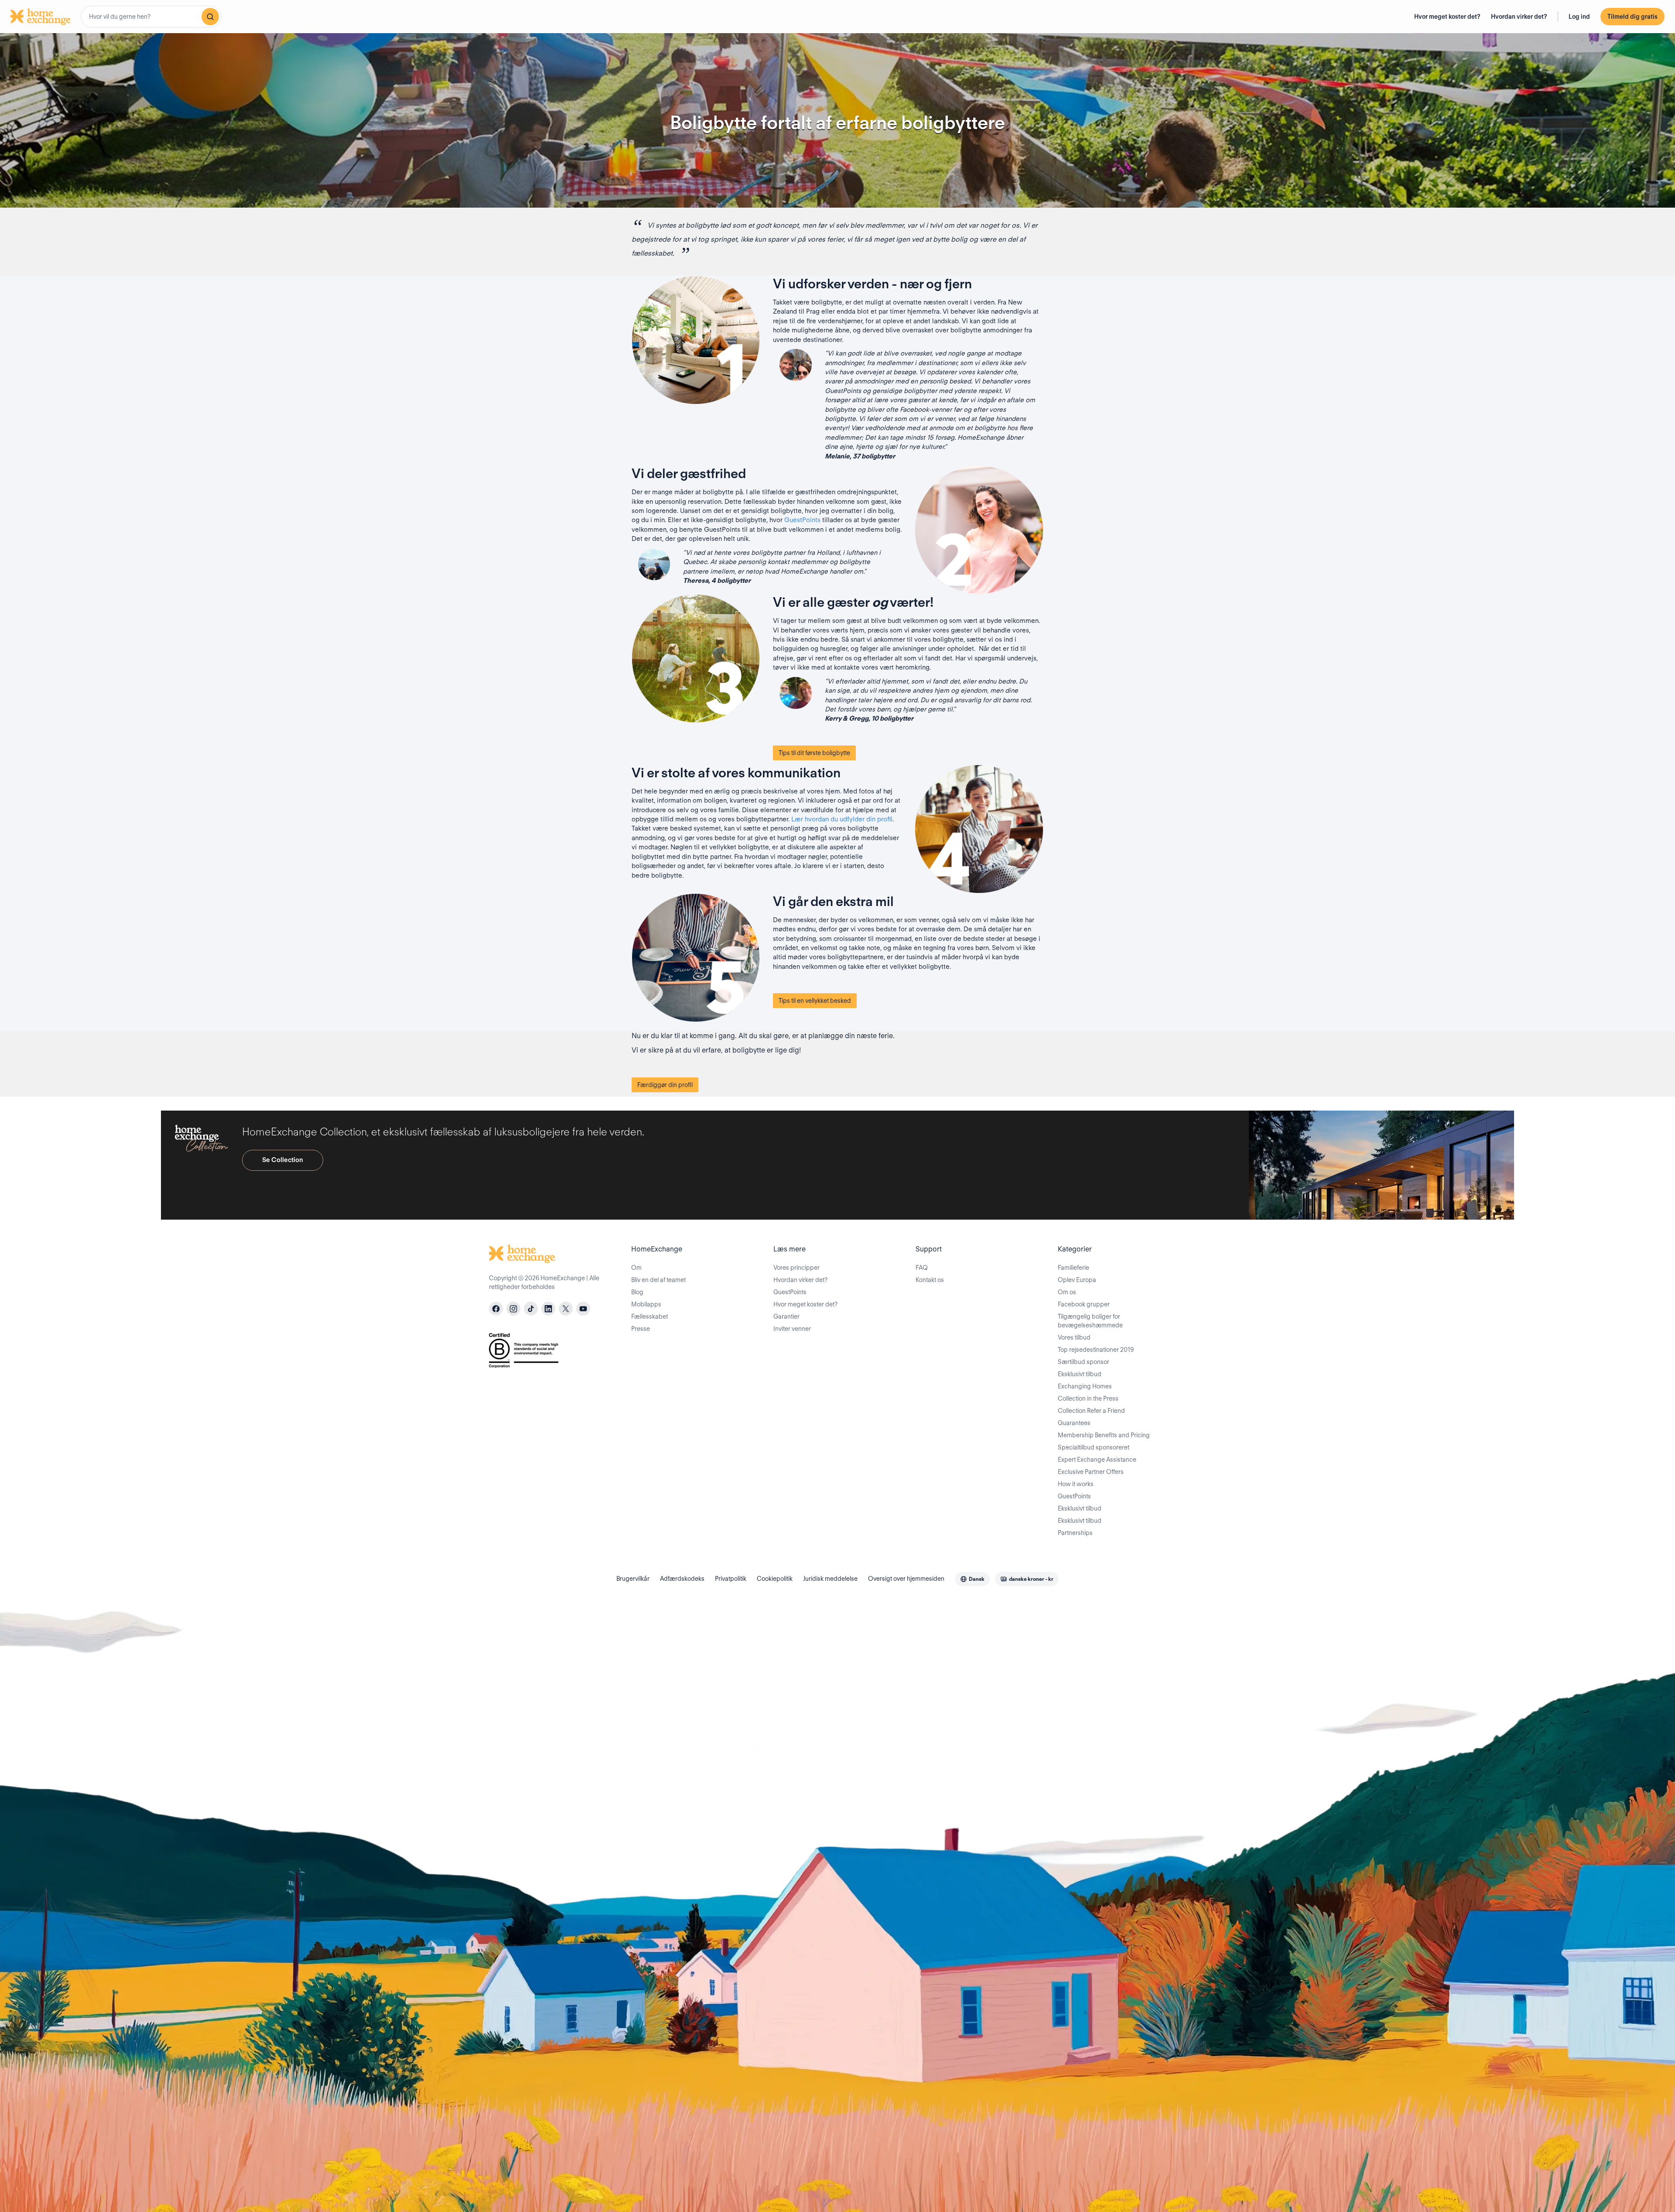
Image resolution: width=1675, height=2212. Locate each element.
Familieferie (1073, 1268)
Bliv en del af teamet (658, 1280)
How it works (1076, 1484)
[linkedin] (548, 1309)
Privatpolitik (731, 1579)
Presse (641, 1329)
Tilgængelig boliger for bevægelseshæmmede (1090, 1321)
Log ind (1579, 17)
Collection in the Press (1088, 1398)
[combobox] (151, 17)
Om (636, 1268)
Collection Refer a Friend (1091, 1411)
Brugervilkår (633, 1579)
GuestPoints (802, 520)
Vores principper (796, 1268)
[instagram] (513, 1309)
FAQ (922, 1268)
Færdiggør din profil (665, 1085)
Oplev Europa (1077, 1280)
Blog (637, 1292)
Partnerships (1075, 1533)
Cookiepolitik (775, 1579)
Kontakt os (930, 1280)
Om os (1067, 1292)
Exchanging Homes (1085, 1386)
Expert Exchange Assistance (1097, 1460)
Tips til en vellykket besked (815, 1001)
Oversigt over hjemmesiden (906, 1579)
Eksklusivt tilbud (1080, 1374)
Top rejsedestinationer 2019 (1096, 1350)
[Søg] (210, 17)
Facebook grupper (1084, 1304)
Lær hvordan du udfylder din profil (842, 819)
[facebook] (496, 1309)
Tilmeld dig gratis (1632, 17)
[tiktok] (531, 1309)
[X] (566, 1309)
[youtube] (583, 1309)
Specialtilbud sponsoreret (1094, 1447)
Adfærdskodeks (682, 1579)
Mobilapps (646, 1304)
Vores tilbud (1074, 1337)
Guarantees (1074, 1423)
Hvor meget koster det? (1447, 17)
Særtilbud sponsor (1084, 1362)
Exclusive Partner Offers (1091, 1472)
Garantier (786, 1316)
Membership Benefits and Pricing (1104, 1435)
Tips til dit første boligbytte (814, 753)
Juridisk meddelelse (830, 1579)
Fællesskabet (649, 1316)
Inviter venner (792, 1329)
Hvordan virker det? (1519, 17)
